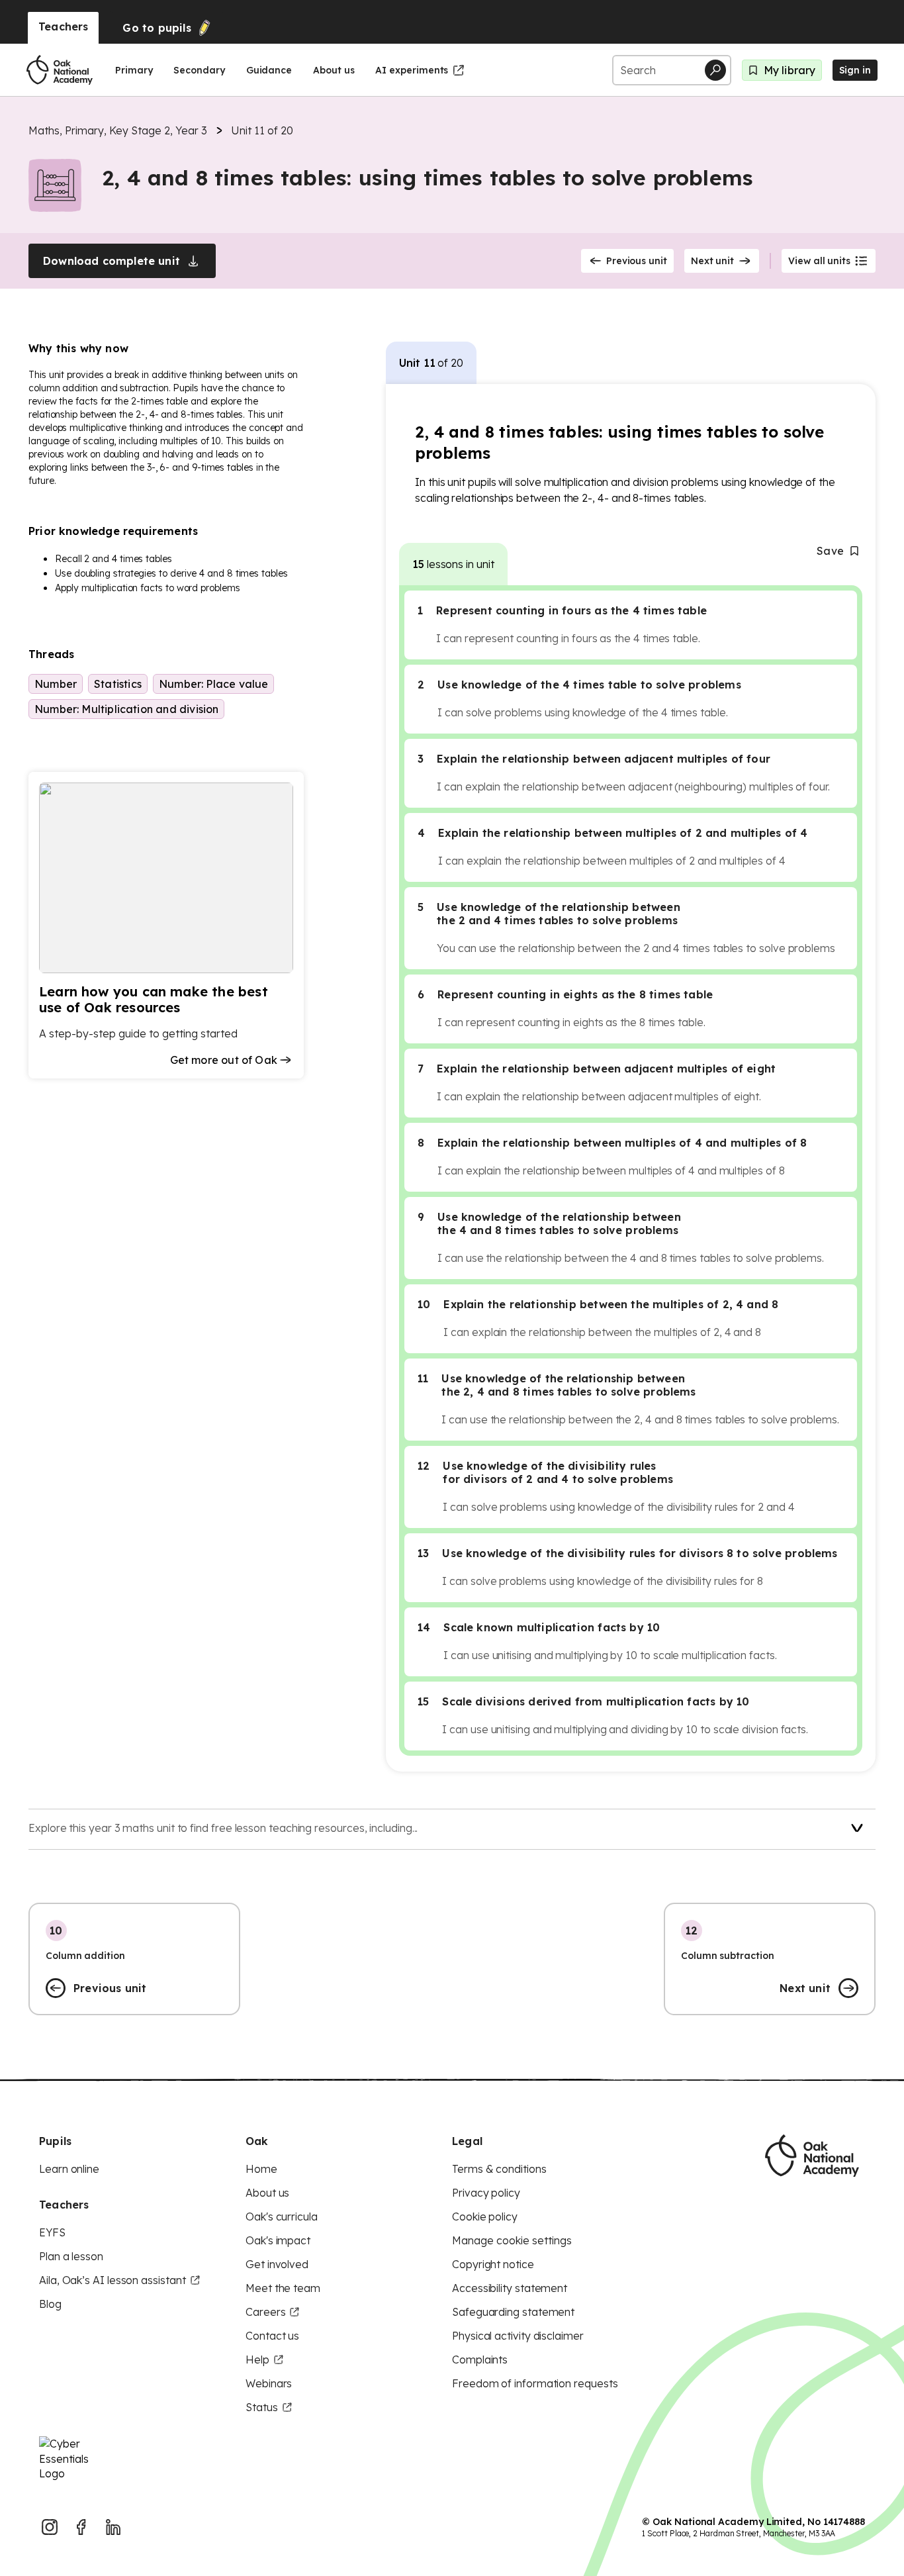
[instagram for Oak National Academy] (50, 2527)
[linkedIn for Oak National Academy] (113, 2527)
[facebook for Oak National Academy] (81, 2527)
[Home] (60, 70)
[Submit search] (715, 70)
